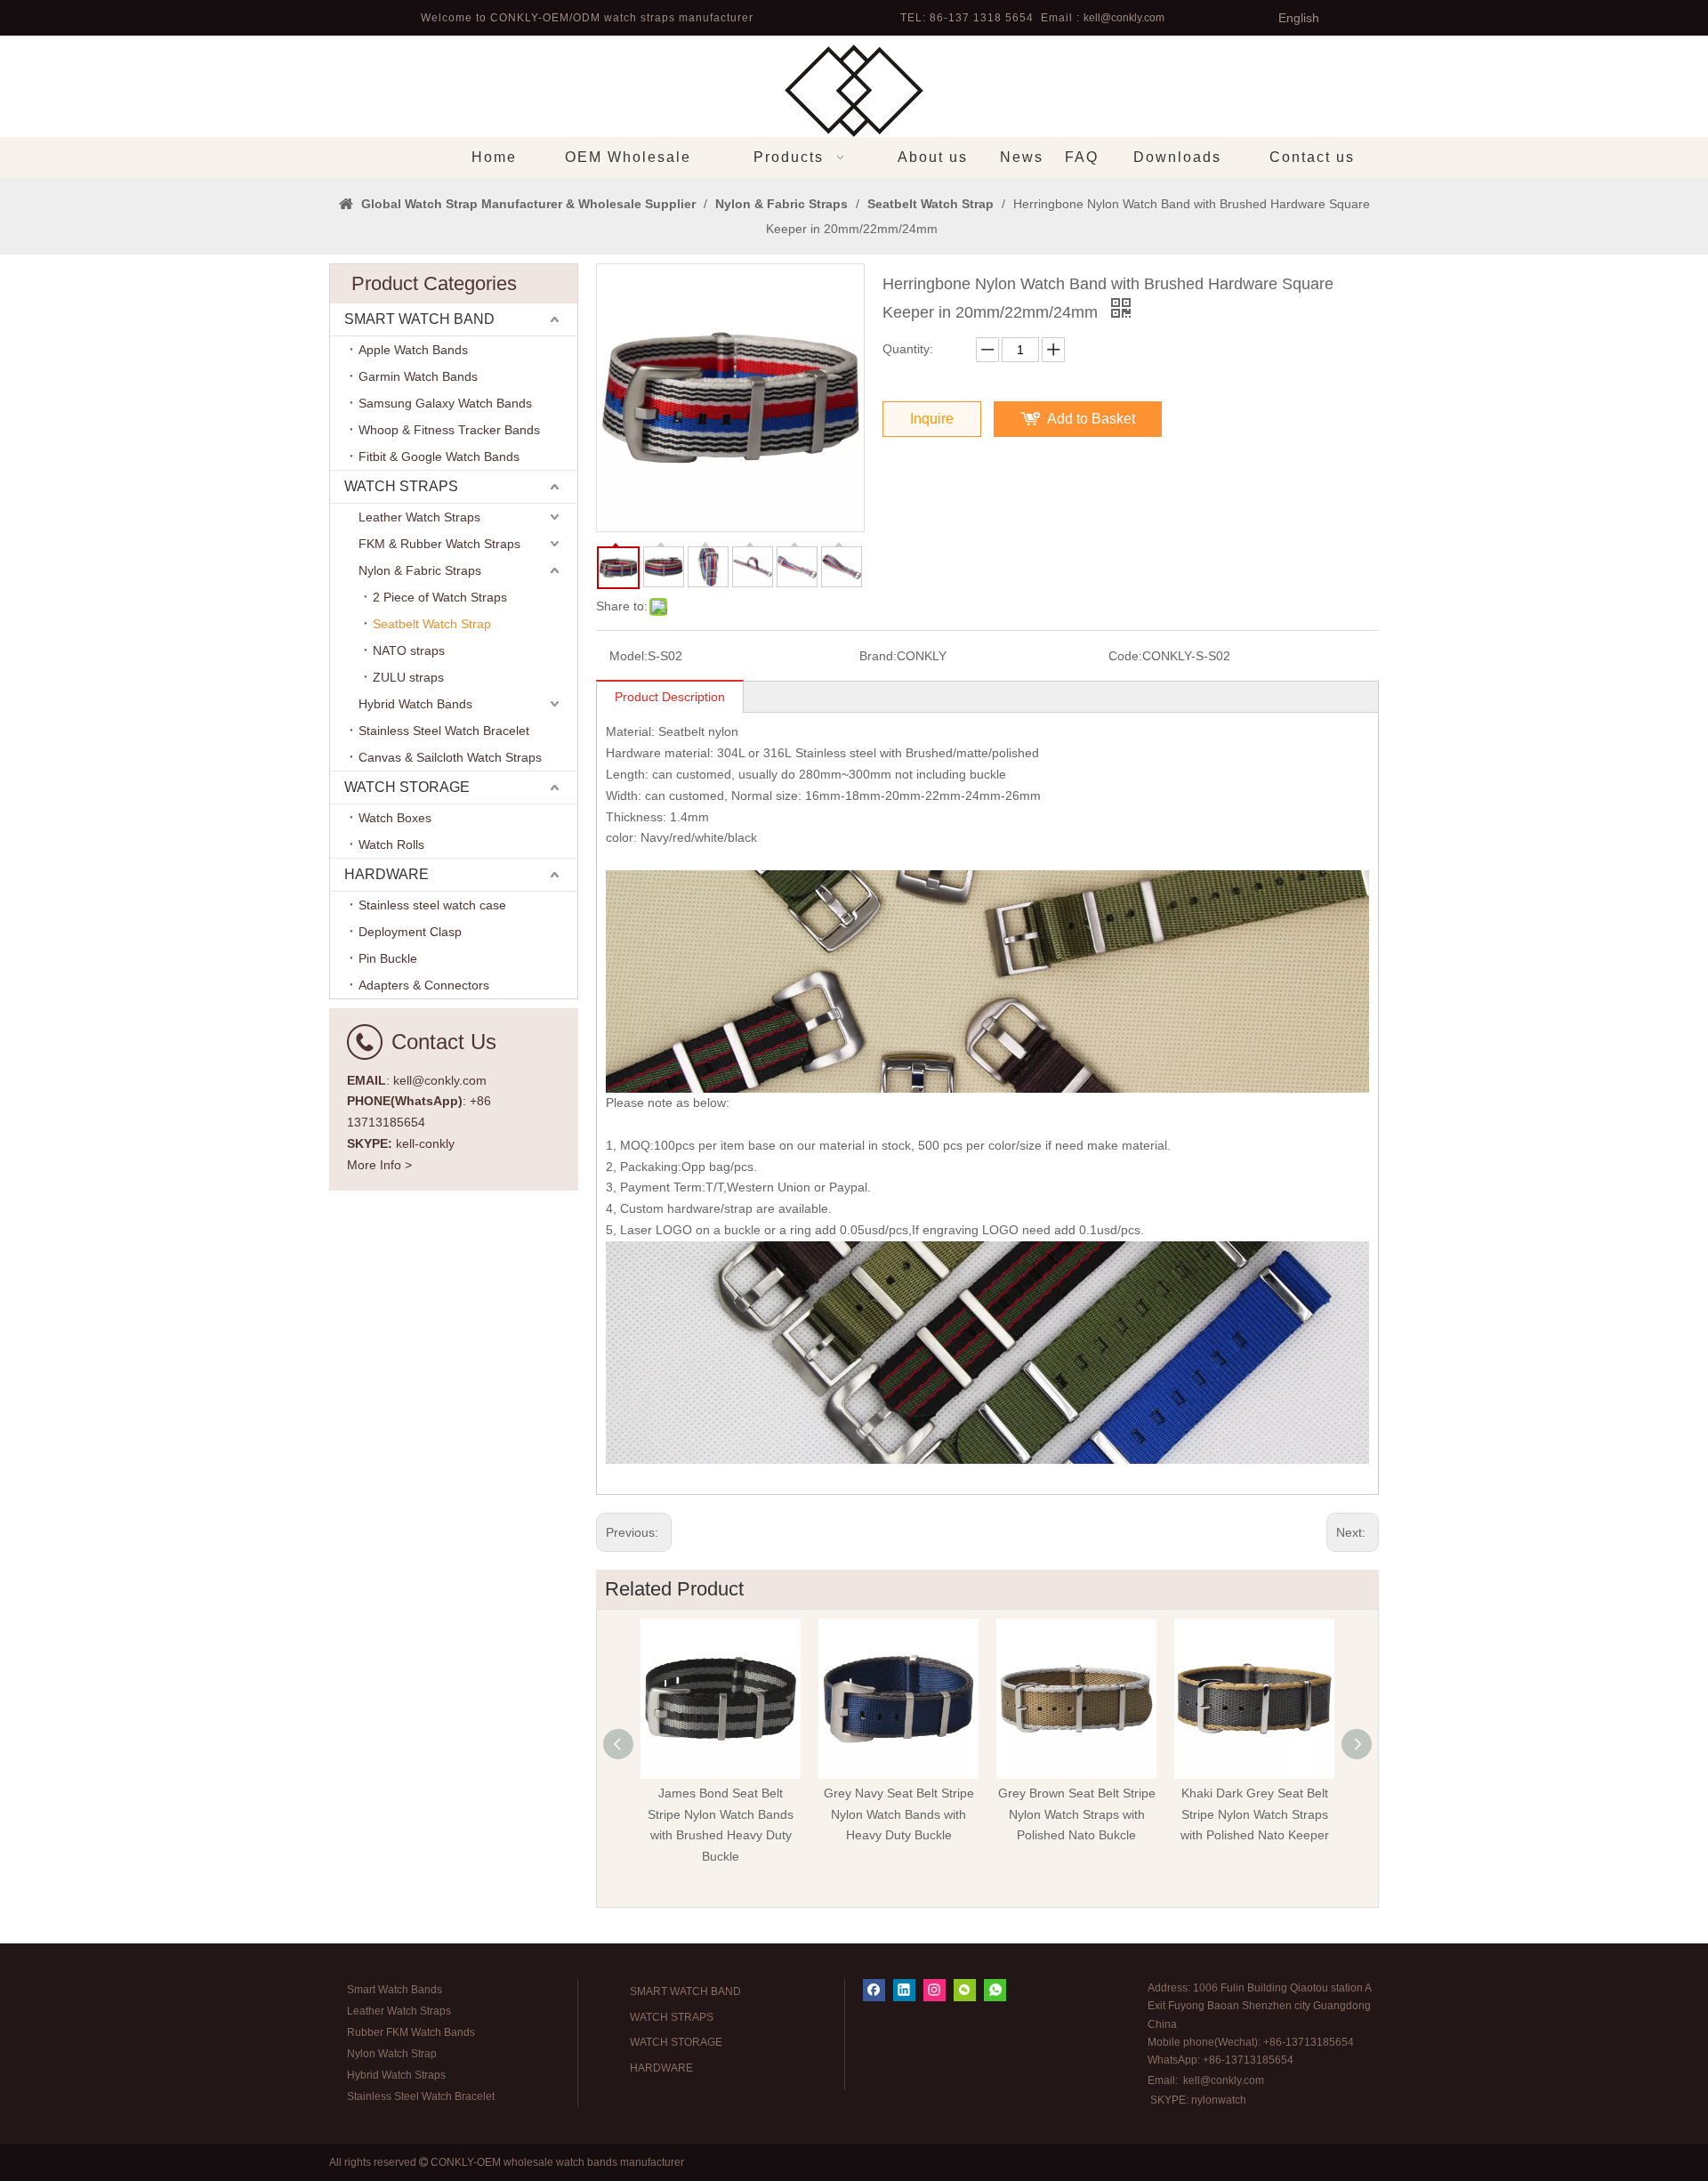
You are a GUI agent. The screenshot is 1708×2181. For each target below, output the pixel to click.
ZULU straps (408, 677)
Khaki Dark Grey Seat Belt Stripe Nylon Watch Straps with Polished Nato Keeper (1255, 1814)
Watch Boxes (395, 818)
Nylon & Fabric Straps (420, 570)
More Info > (379, 1165)
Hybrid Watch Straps (396, 2075)
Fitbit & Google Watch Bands (439, 456)
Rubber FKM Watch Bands (411, 2032)
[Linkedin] (904, 1990)
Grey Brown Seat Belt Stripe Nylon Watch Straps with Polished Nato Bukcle (1077, 1814)
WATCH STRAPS (401, 486)
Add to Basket (1091, 419)
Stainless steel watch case (432, 905)
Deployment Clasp (410, 932)
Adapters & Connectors (424, 985)
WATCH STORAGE (407, 787)
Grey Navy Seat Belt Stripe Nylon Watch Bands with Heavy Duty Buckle (899, 1814)
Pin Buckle (388, 958)
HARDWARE (387, 874)
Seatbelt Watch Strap (432, 624)
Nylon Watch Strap (392, 2054)
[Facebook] (874, 1990)
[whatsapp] (995, 1990)
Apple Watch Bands (413, 350)
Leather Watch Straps (419, 517)
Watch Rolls (391, 844)
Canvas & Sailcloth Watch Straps (450, 757)
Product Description (670, 697)
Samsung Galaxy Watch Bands (445, 403)
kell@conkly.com (1124, 18)
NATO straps (409, 650)
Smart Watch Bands (395, 1990)
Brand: (878, 656)
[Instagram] (935, 1990)
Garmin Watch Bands (418, 376)
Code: (1125, 656)
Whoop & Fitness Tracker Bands (449, 430)
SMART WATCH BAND (419, 319)
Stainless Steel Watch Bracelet (444, 731)
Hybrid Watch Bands (415, 704)
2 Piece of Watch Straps (440, 597)
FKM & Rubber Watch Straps (439, 544)
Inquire (932, 419)
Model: (628, 656)
